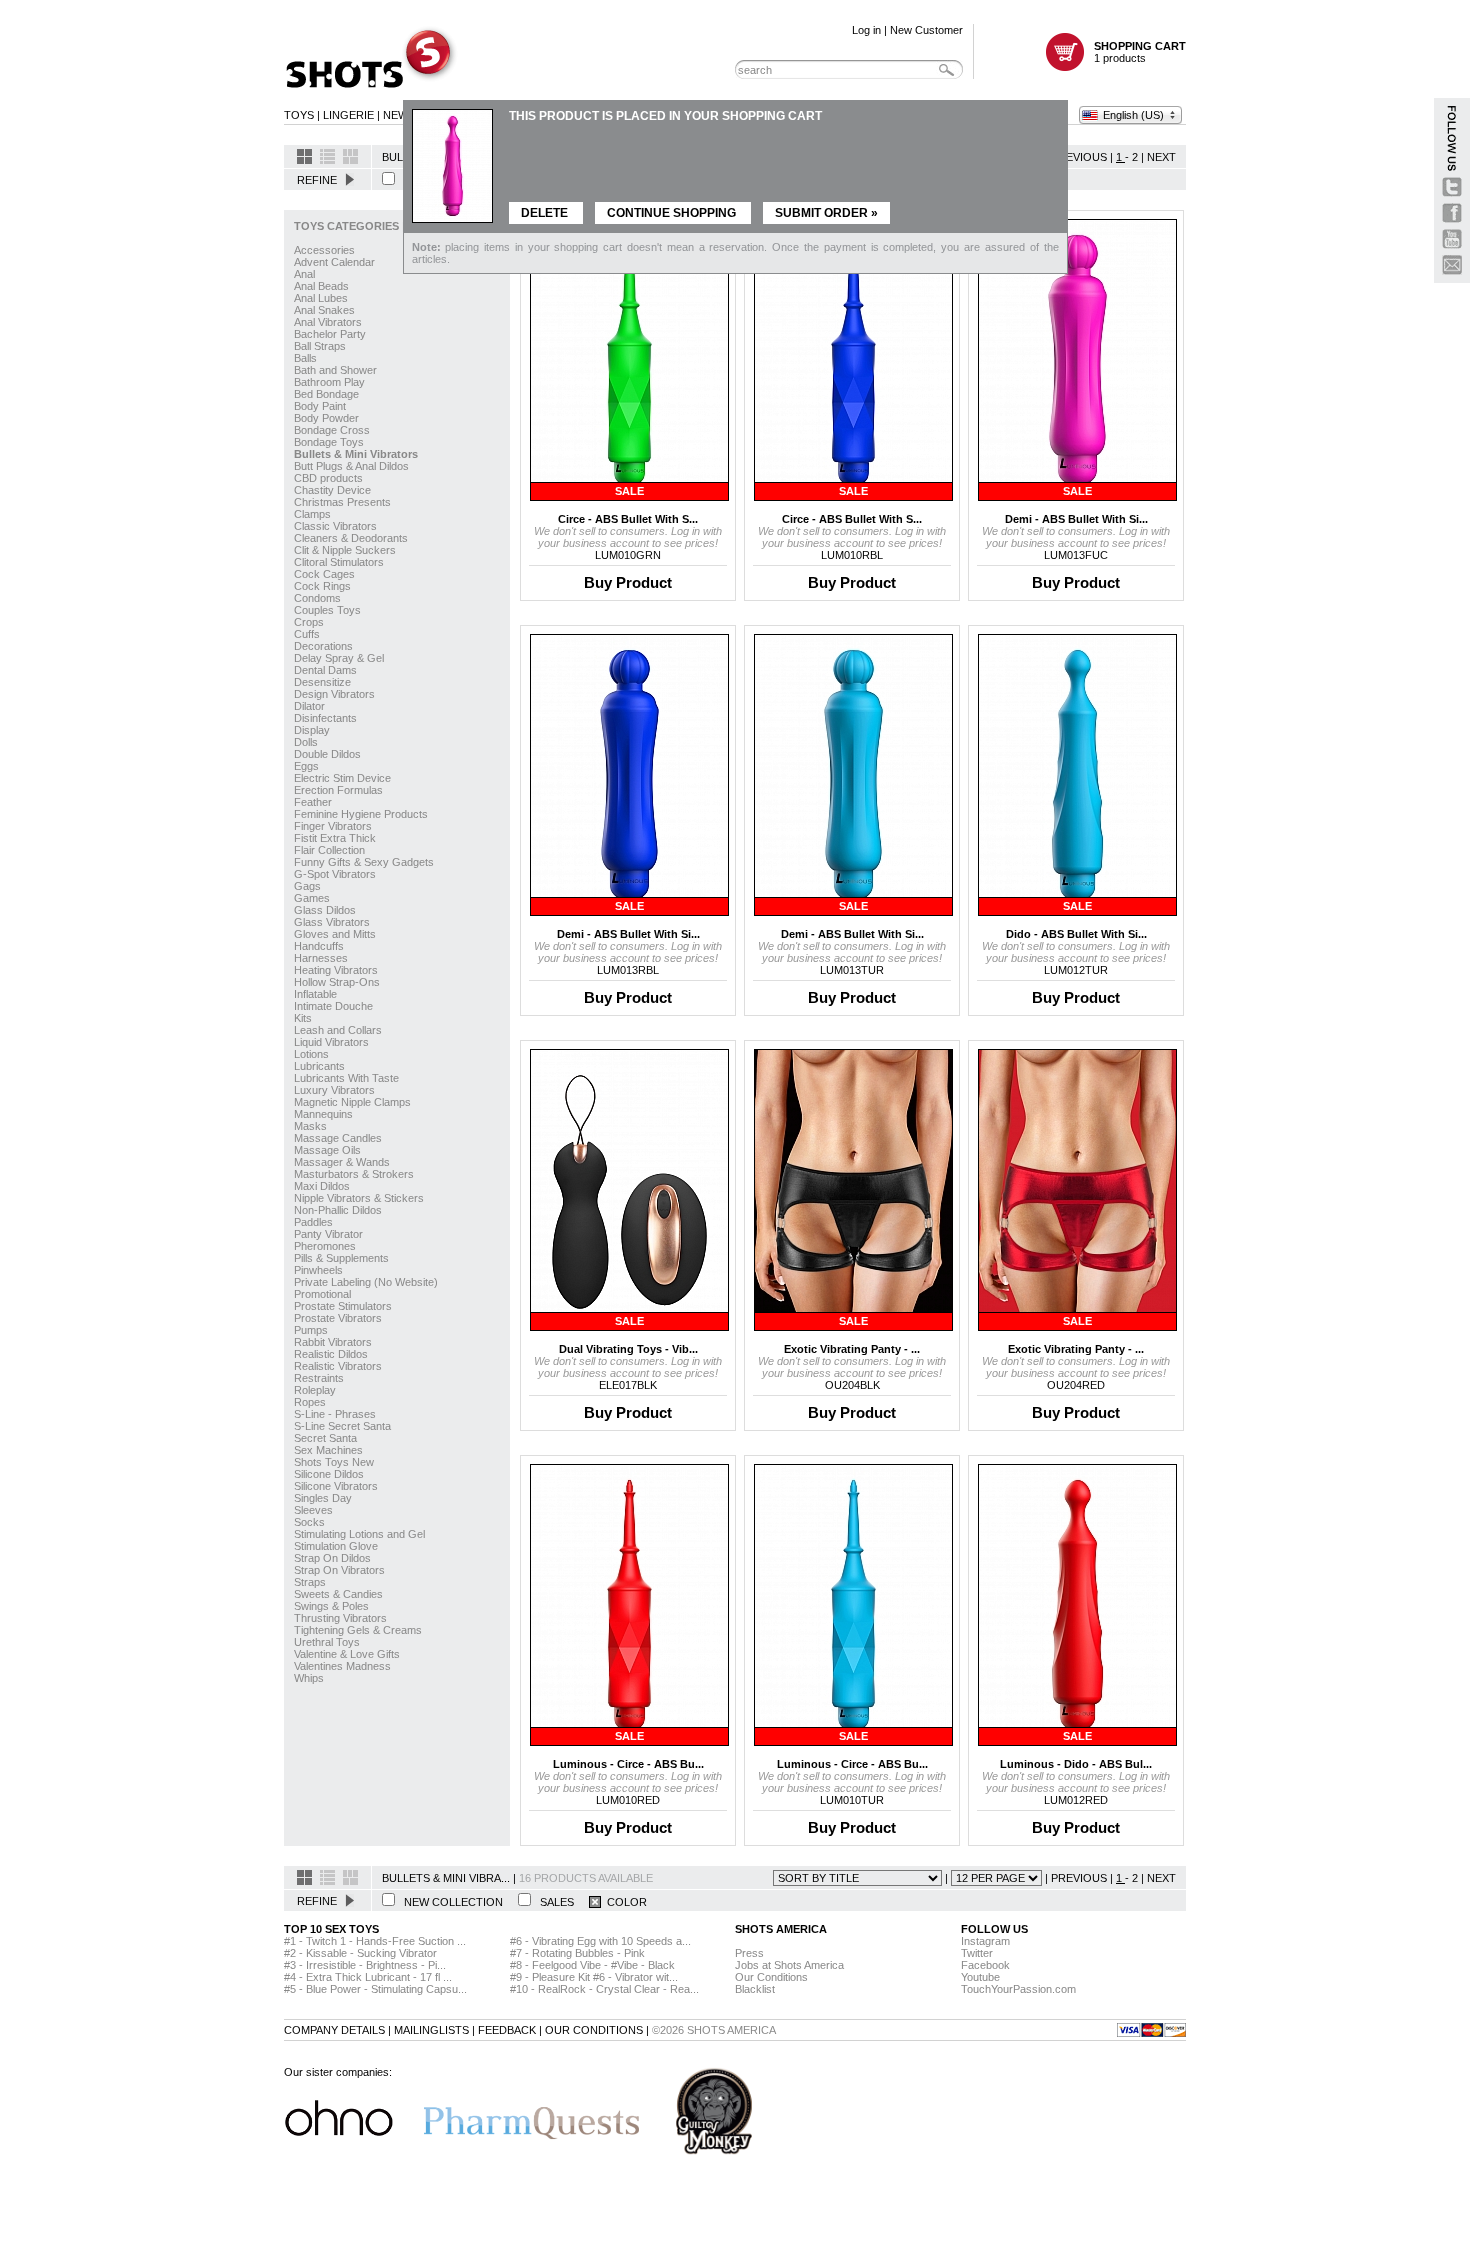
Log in (866, 30)
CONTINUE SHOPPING (673, 213)
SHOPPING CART (1140, 46)
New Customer (926, 30)
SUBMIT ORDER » (826, 213)
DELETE (546, 213)
